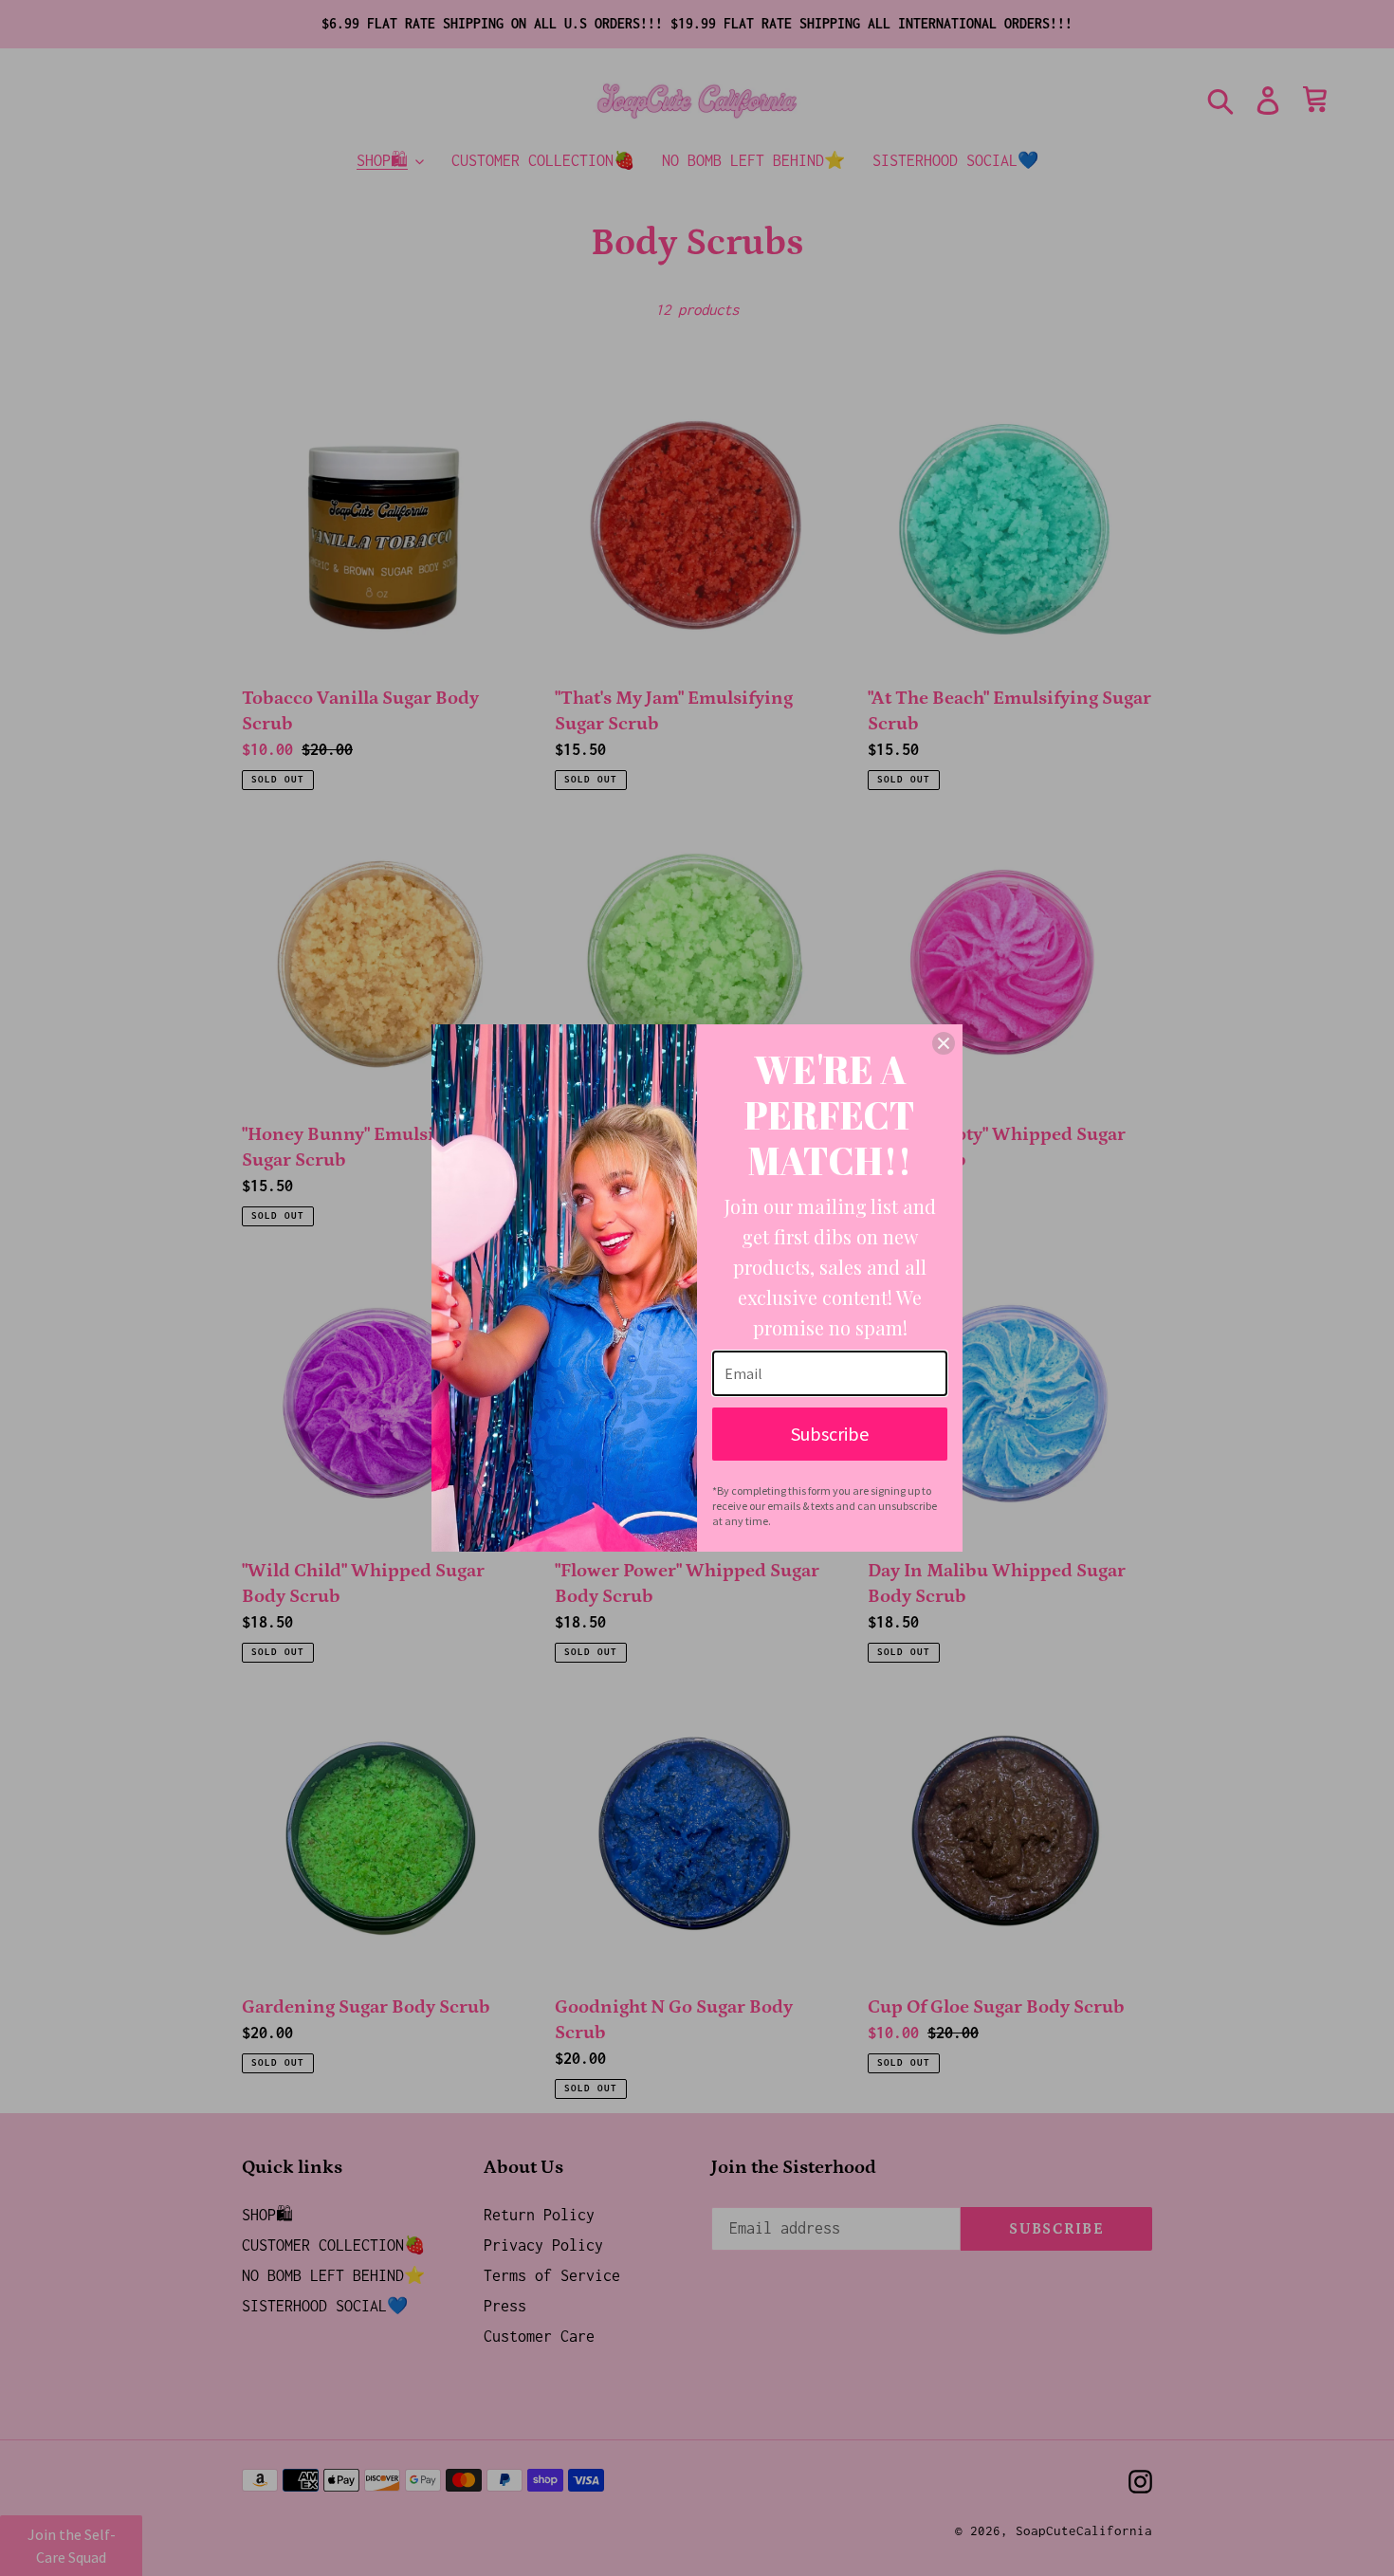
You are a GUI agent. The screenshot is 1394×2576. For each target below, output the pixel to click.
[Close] (944, 1043)
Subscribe (830, 1434)
